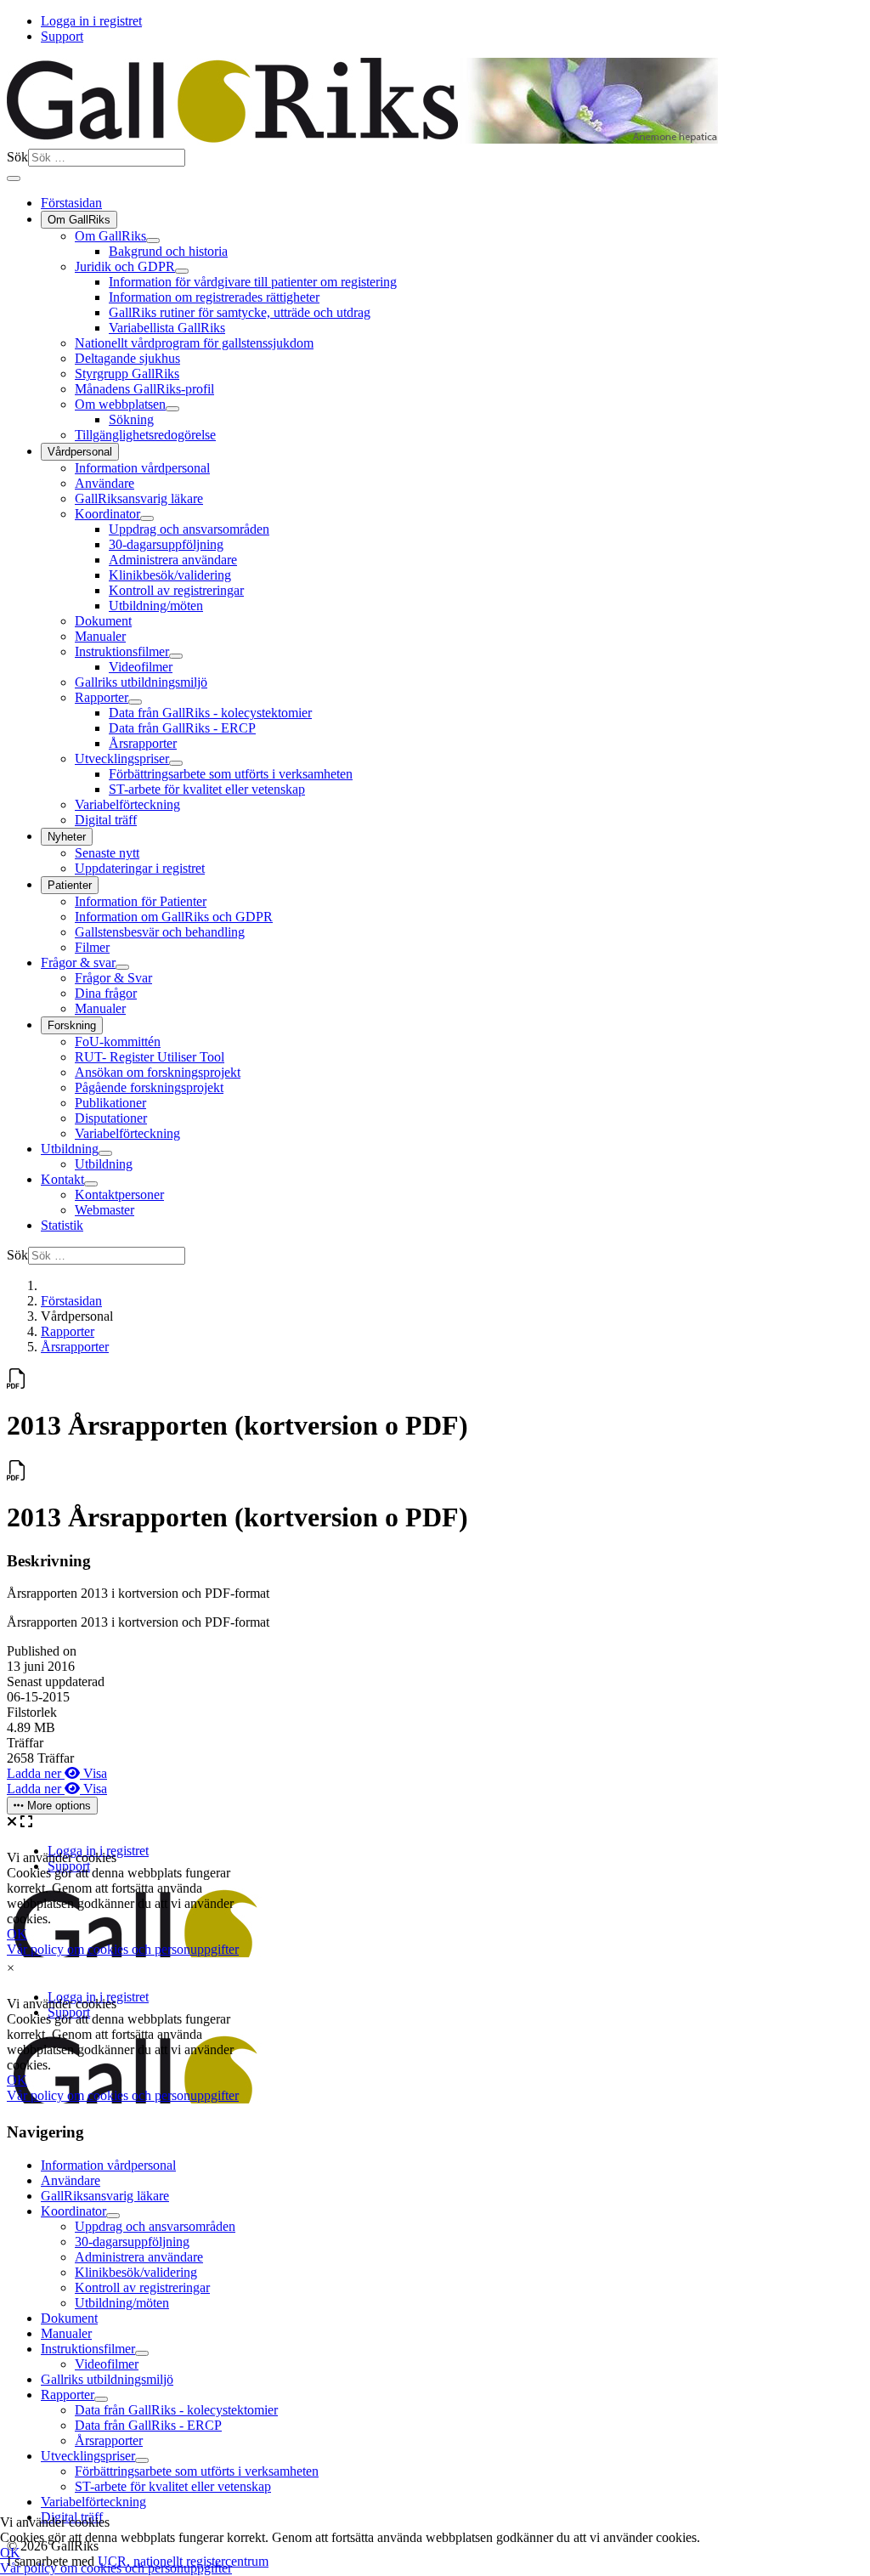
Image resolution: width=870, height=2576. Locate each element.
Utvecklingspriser (122, 759)
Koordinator (107, 514)
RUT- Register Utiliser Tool (150, 1057)
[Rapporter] (135, 702)
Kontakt (62, 1179)
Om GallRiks (79, 220)
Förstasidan (71, 203)
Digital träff (106, 820)
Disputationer (111, 1118)
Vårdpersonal (80, 452)
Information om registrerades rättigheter (214, 297)
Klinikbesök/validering (170, 575)
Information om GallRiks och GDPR (174, 917)
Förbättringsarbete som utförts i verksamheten (231, 774)
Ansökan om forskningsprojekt (158, 1072)
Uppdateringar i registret (140, 868)
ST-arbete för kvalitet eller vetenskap (207, 789)
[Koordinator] (147, 518)
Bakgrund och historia (168, 251)
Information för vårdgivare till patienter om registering (253, 282)
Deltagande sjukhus (127, 358)
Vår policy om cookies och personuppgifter (116, 2568)
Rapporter (102, 697)
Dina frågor (106, 993)
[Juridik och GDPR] (182, 271)
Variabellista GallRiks (167, 328)
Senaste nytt (107, 853)
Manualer (100, 636)
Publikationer (110, 1103)
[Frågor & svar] (122, 967)
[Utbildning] (105, 1153)
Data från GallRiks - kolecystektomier (210, 713)
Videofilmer (141, 667)
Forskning (72, 1025)
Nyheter (67, 837)
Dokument (103, 621)
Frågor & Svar (113, 978)
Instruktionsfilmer (122, 651)
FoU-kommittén (118, 1042)
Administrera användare (173, 560)
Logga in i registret (91, 21)
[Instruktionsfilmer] (176, 656)
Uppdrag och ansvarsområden (189, 529)
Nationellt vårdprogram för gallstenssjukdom (194, 343)
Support (62, 36)
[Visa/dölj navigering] (14, 178)
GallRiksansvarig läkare (139, 498)
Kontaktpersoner (119, 1195)
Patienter (70, 885)
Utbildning (70, 1149)
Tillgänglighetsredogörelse (145, 435)
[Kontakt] (91, 1184)
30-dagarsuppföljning (166, 544)
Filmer (92, 947)
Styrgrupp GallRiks (127, 374)
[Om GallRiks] (153, 241)
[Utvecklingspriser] (176, 763)
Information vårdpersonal (142, 468)
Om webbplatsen (120, 404)
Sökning (131, 419)
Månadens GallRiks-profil (144, 389)
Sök (17, 157)
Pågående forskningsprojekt (149, 1087)
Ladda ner (36, 1773)
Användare (105, 483)
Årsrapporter (143, 743)
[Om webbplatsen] (172, 409)
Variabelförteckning (127, 804)
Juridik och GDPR (125, 266)
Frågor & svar (78, 962)
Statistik (62, 1225)
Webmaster (105, 1210)
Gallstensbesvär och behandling (160, 932)
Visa (93, 1773)
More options (57, 1806)
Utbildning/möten (156, 606)
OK (10, 2553)
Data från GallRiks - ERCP (182, 728)
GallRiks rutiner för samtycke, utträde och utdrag (240, 312)
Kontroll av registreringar (176, 590)
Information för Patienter (141, 901)
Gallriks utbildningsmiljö (141, 682)
